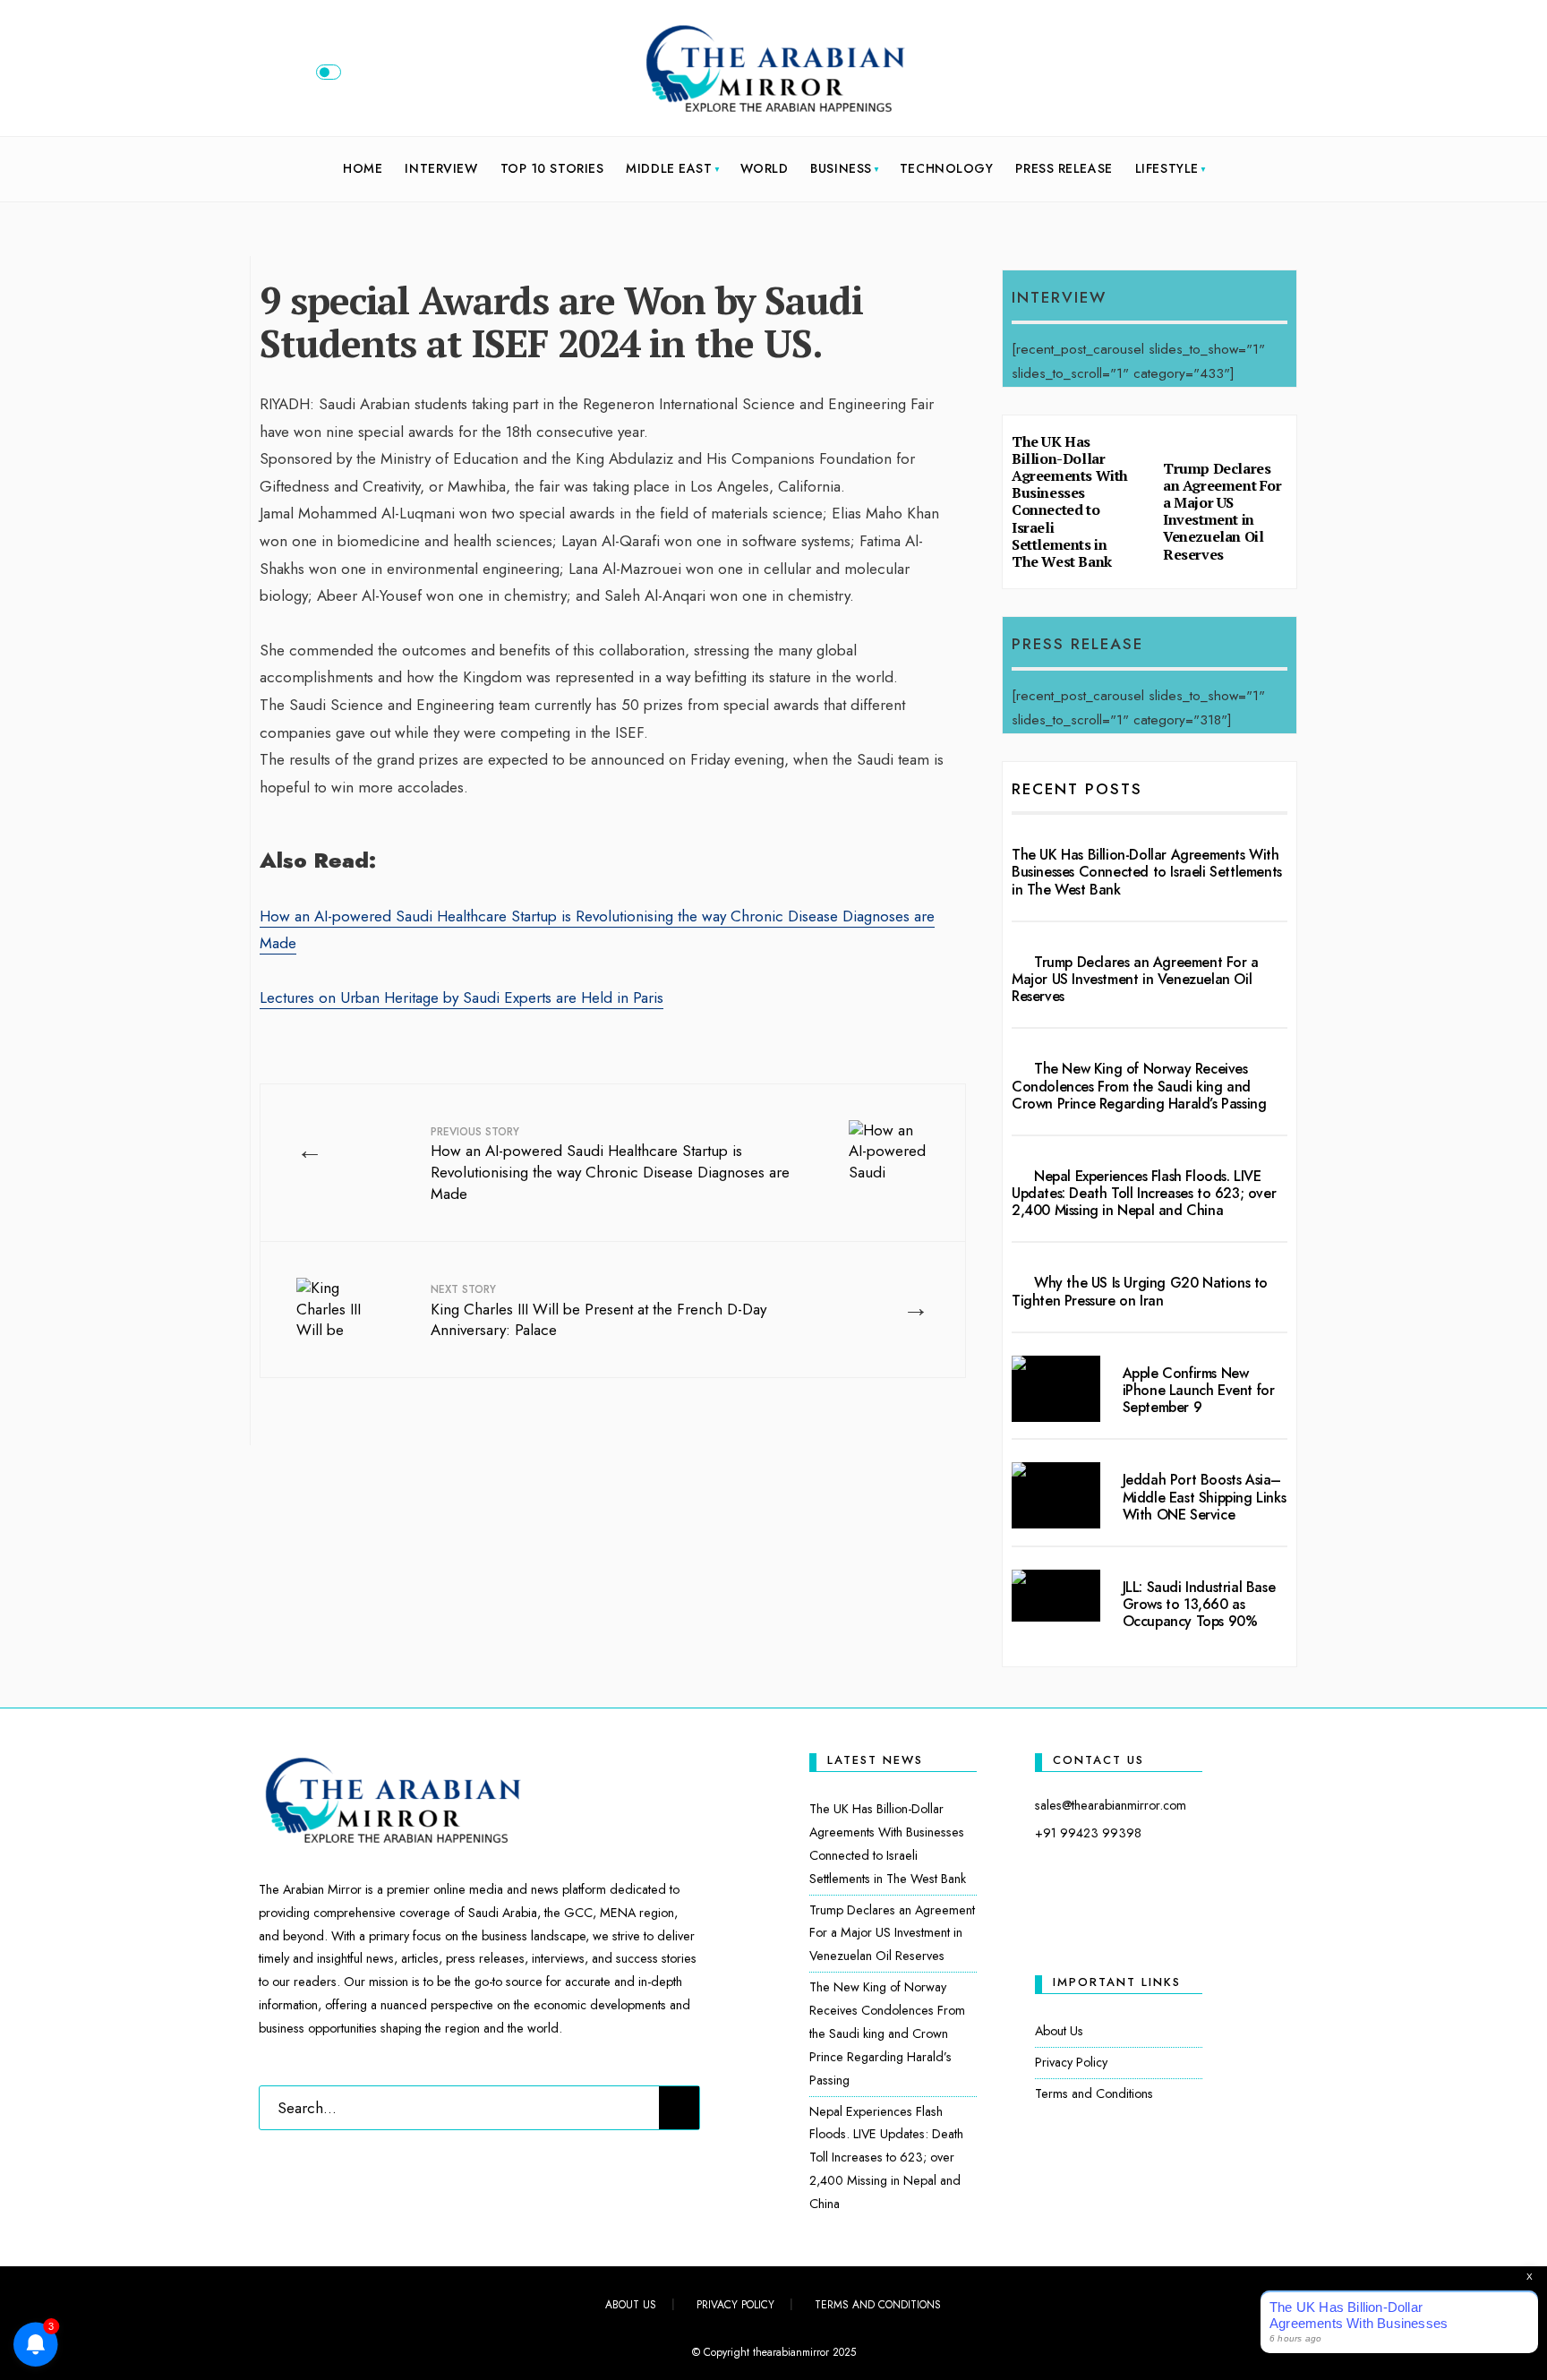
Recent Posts (1077, 789)
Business (841, 168)
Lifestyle (1167, 168)
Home (363, 168)
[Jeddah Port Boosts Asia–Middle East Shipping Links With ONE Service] (1056, 1495)
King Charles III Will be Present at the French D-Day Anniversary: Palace (598, 1311)
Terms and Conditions (1094, 2093)
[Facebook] (1178, 76)
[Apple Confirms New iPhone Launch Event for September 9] (1056, 1389)
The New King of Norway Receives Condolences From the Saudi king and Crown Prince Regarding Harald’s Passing (1139, 1086)
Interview (441, 168)
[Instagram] (1237, 76)
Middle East (669, 168)
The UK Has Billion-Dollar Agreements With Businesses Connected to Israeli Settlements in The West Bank (1070, 501)
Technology (947, 168)
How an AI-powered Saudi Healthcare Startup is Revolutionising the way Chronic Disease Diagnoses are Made (610, 1164)
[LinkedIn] (1267, 76)
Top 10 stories (552, 168)
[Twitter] (1208, 76)
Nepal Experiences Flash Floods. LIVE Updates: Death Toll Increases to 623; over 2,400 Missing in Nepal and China (1144, 1193)
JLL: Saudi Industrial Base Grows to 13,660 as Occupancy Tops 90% (1199, 1604)
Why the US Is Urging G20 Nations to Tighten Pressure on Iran (1140, 1291)
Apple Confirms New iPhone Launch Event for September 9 (1199, 1390)
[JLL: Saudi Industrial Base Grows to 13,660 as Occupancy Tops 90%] (1056, 1596)
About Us (1059, 2031)
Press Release (1064, 168)
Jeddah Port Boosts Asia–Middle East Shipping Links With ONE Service (1205, 1497)
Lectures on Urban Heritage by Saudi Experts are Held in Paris (462, 997)
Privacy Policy (1071, 2062)
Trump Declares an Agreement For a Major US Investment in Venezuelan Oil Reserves (1222, 511)
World (765, 168)
